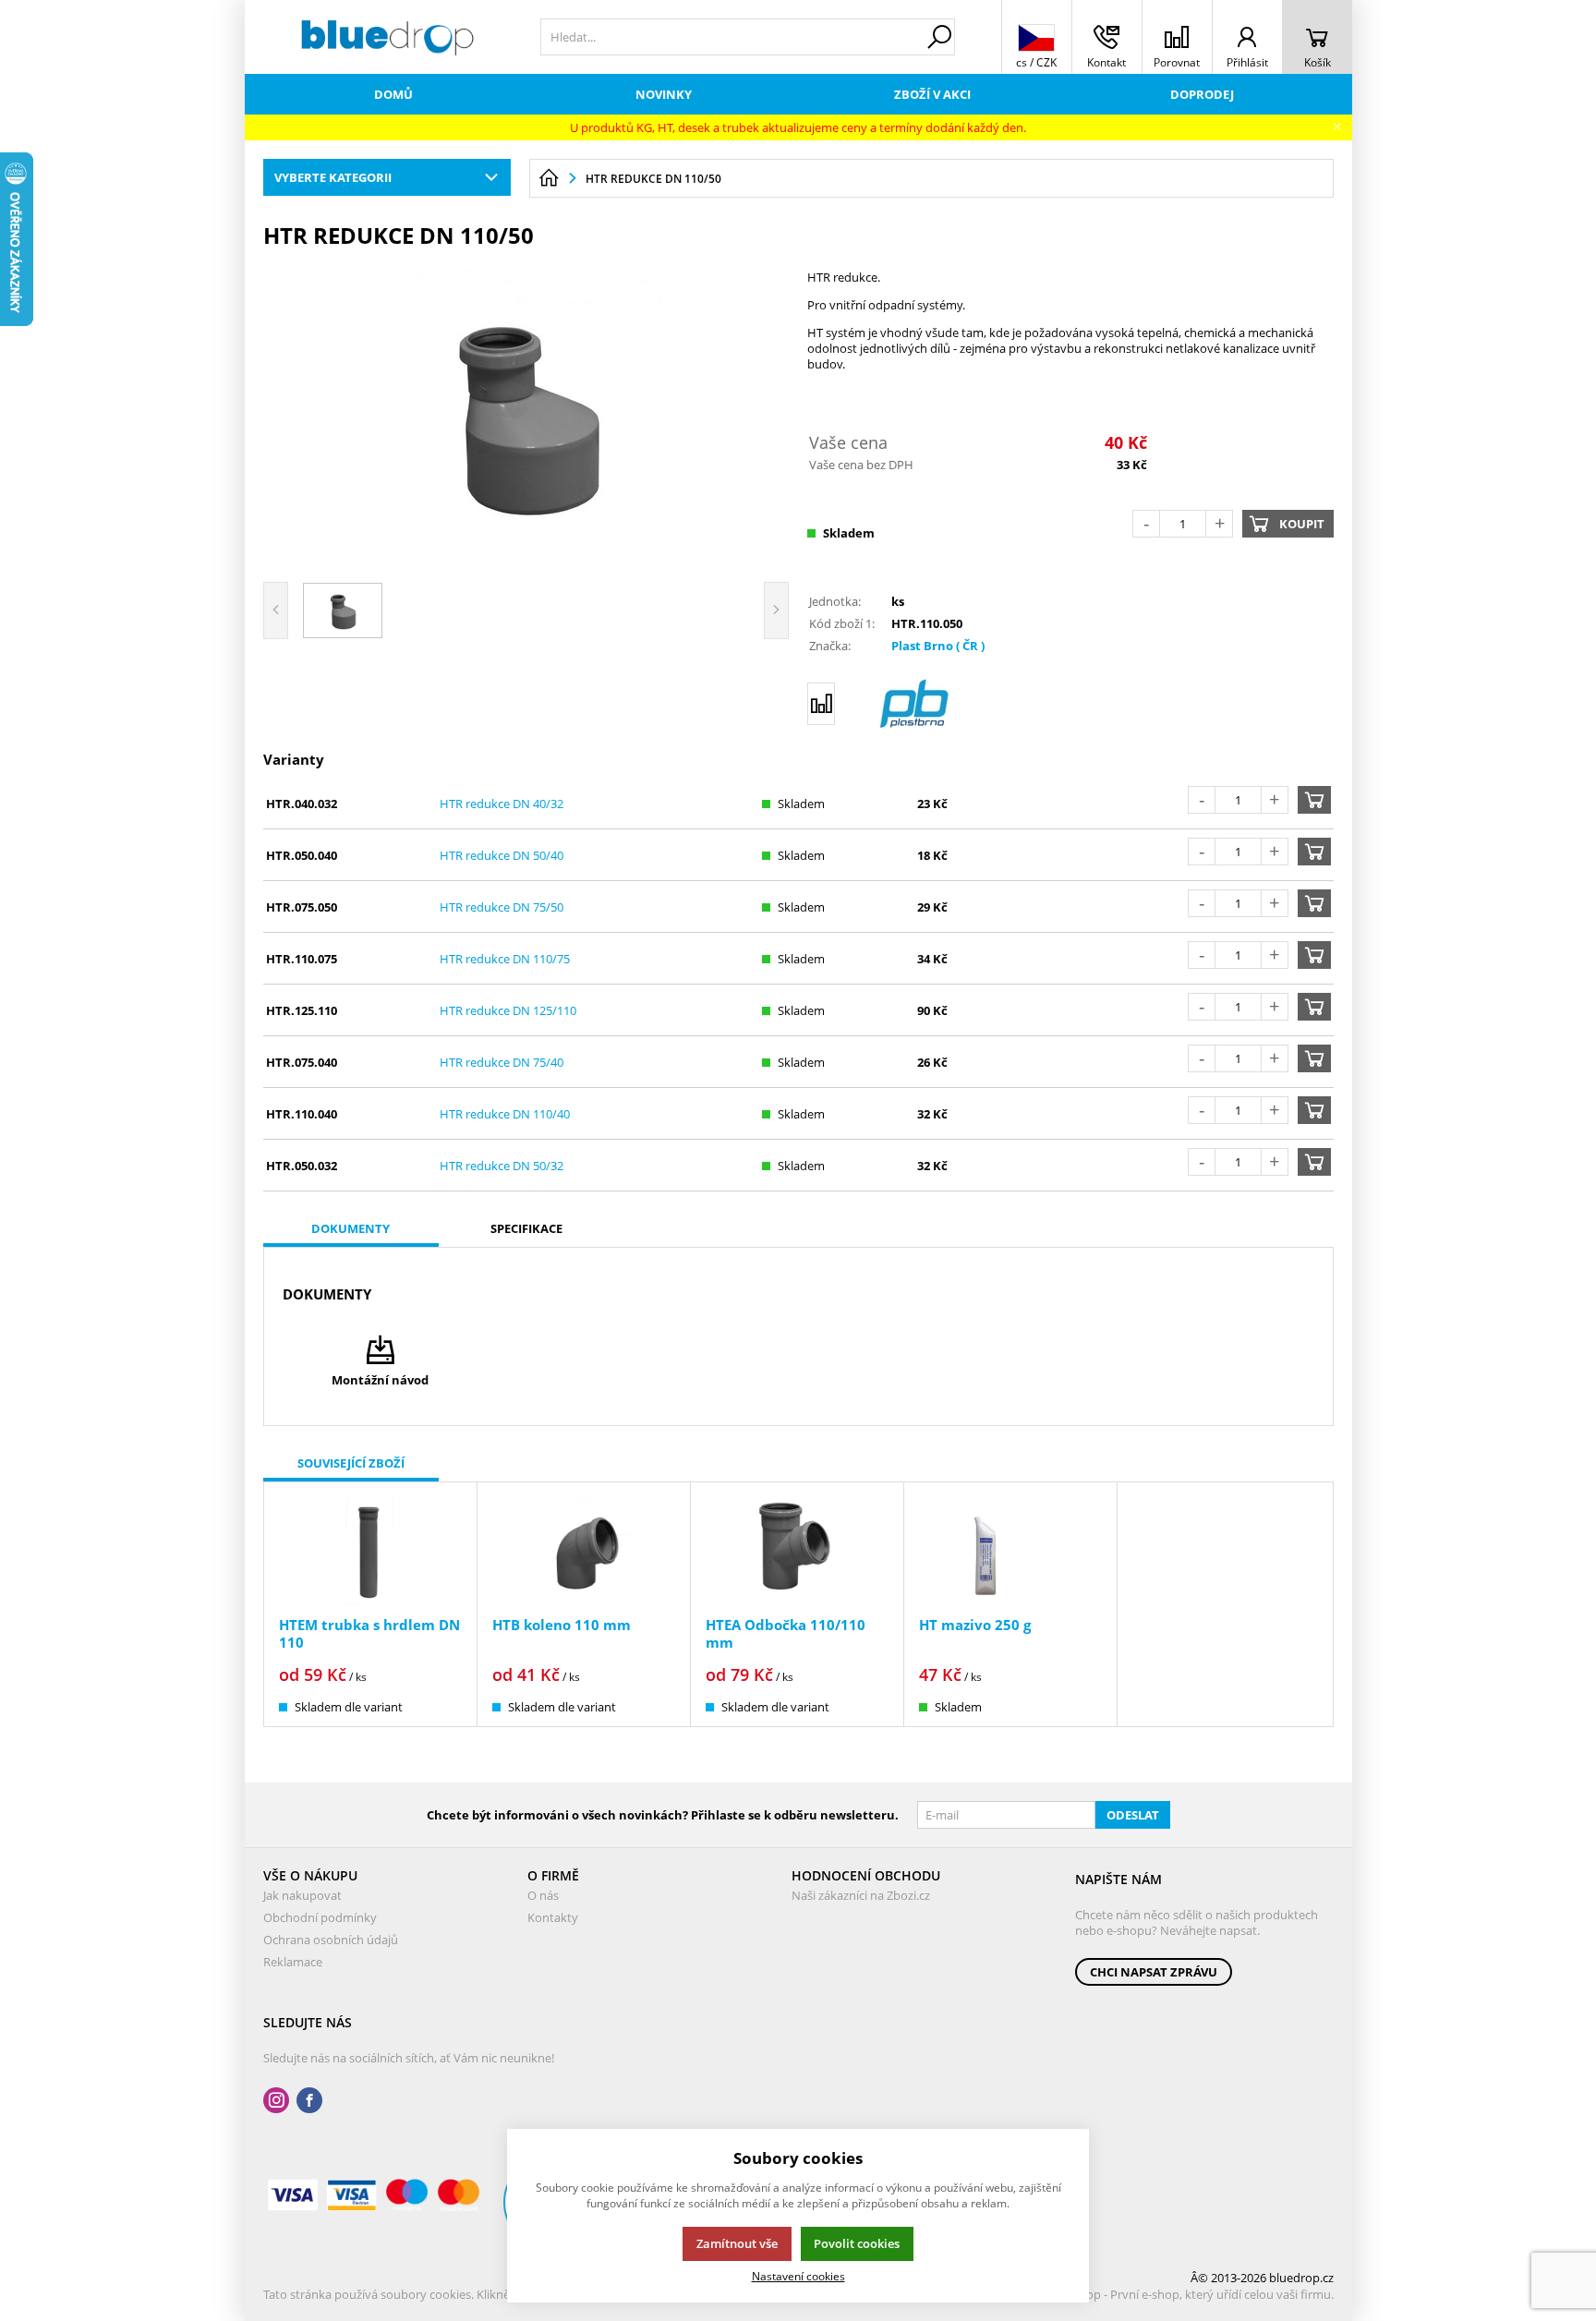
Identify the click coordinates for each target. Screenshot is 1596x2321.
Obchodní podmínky (320, 1917)
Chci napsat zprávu (1154, 1972)
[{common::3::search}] (939, 37)
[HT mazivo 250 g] (1010, 1551)
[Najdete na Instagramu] (276, 2101)
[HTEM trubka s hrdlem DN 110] (370, 1551)
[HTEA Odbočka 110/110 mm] (797, 1551)
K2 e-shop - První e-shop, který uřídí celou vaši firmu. (1190, 2294)
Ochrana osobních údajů (331, 1940)
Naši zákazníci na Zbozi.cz (861, 1895)
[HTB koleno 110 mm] (584, 1551)
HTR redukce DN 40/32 (502, 804)
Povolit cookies (857, 2243)
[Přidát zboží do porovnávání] (821, 704)
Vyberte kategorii (333, 177)
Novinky (664, 94)
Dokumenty (351, 1228)
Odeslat (1133, 1815)
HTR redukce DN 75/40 (502, 1062)
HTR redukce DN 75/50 (502, 907)
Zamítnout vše (737, 2243)
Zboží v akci (932, 94)
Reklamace (293, 1962)
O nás (543, 1895)
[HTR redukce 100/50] (526, 413)
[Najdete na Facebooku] (309, 2101)
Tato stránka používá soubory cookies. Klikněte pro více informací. (444, 2294)
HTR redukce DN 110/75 (505, 959)
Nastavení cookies (798, 2276)
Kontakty (553, 1917)
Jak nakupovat (302, 1895)
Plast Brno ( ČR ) (938, 646)
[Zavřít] (1337, 127)
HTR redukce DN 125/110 (508, 1010)
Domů (393, 94)
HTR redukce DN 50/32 (502, 1166)
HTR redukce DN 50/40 (502, 855)
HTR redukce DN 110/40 (505, 1114)
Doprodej (1202, 94)
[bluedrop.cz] (388, 37)
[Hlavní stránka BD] (549, 178)
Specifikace (526, 1228)
